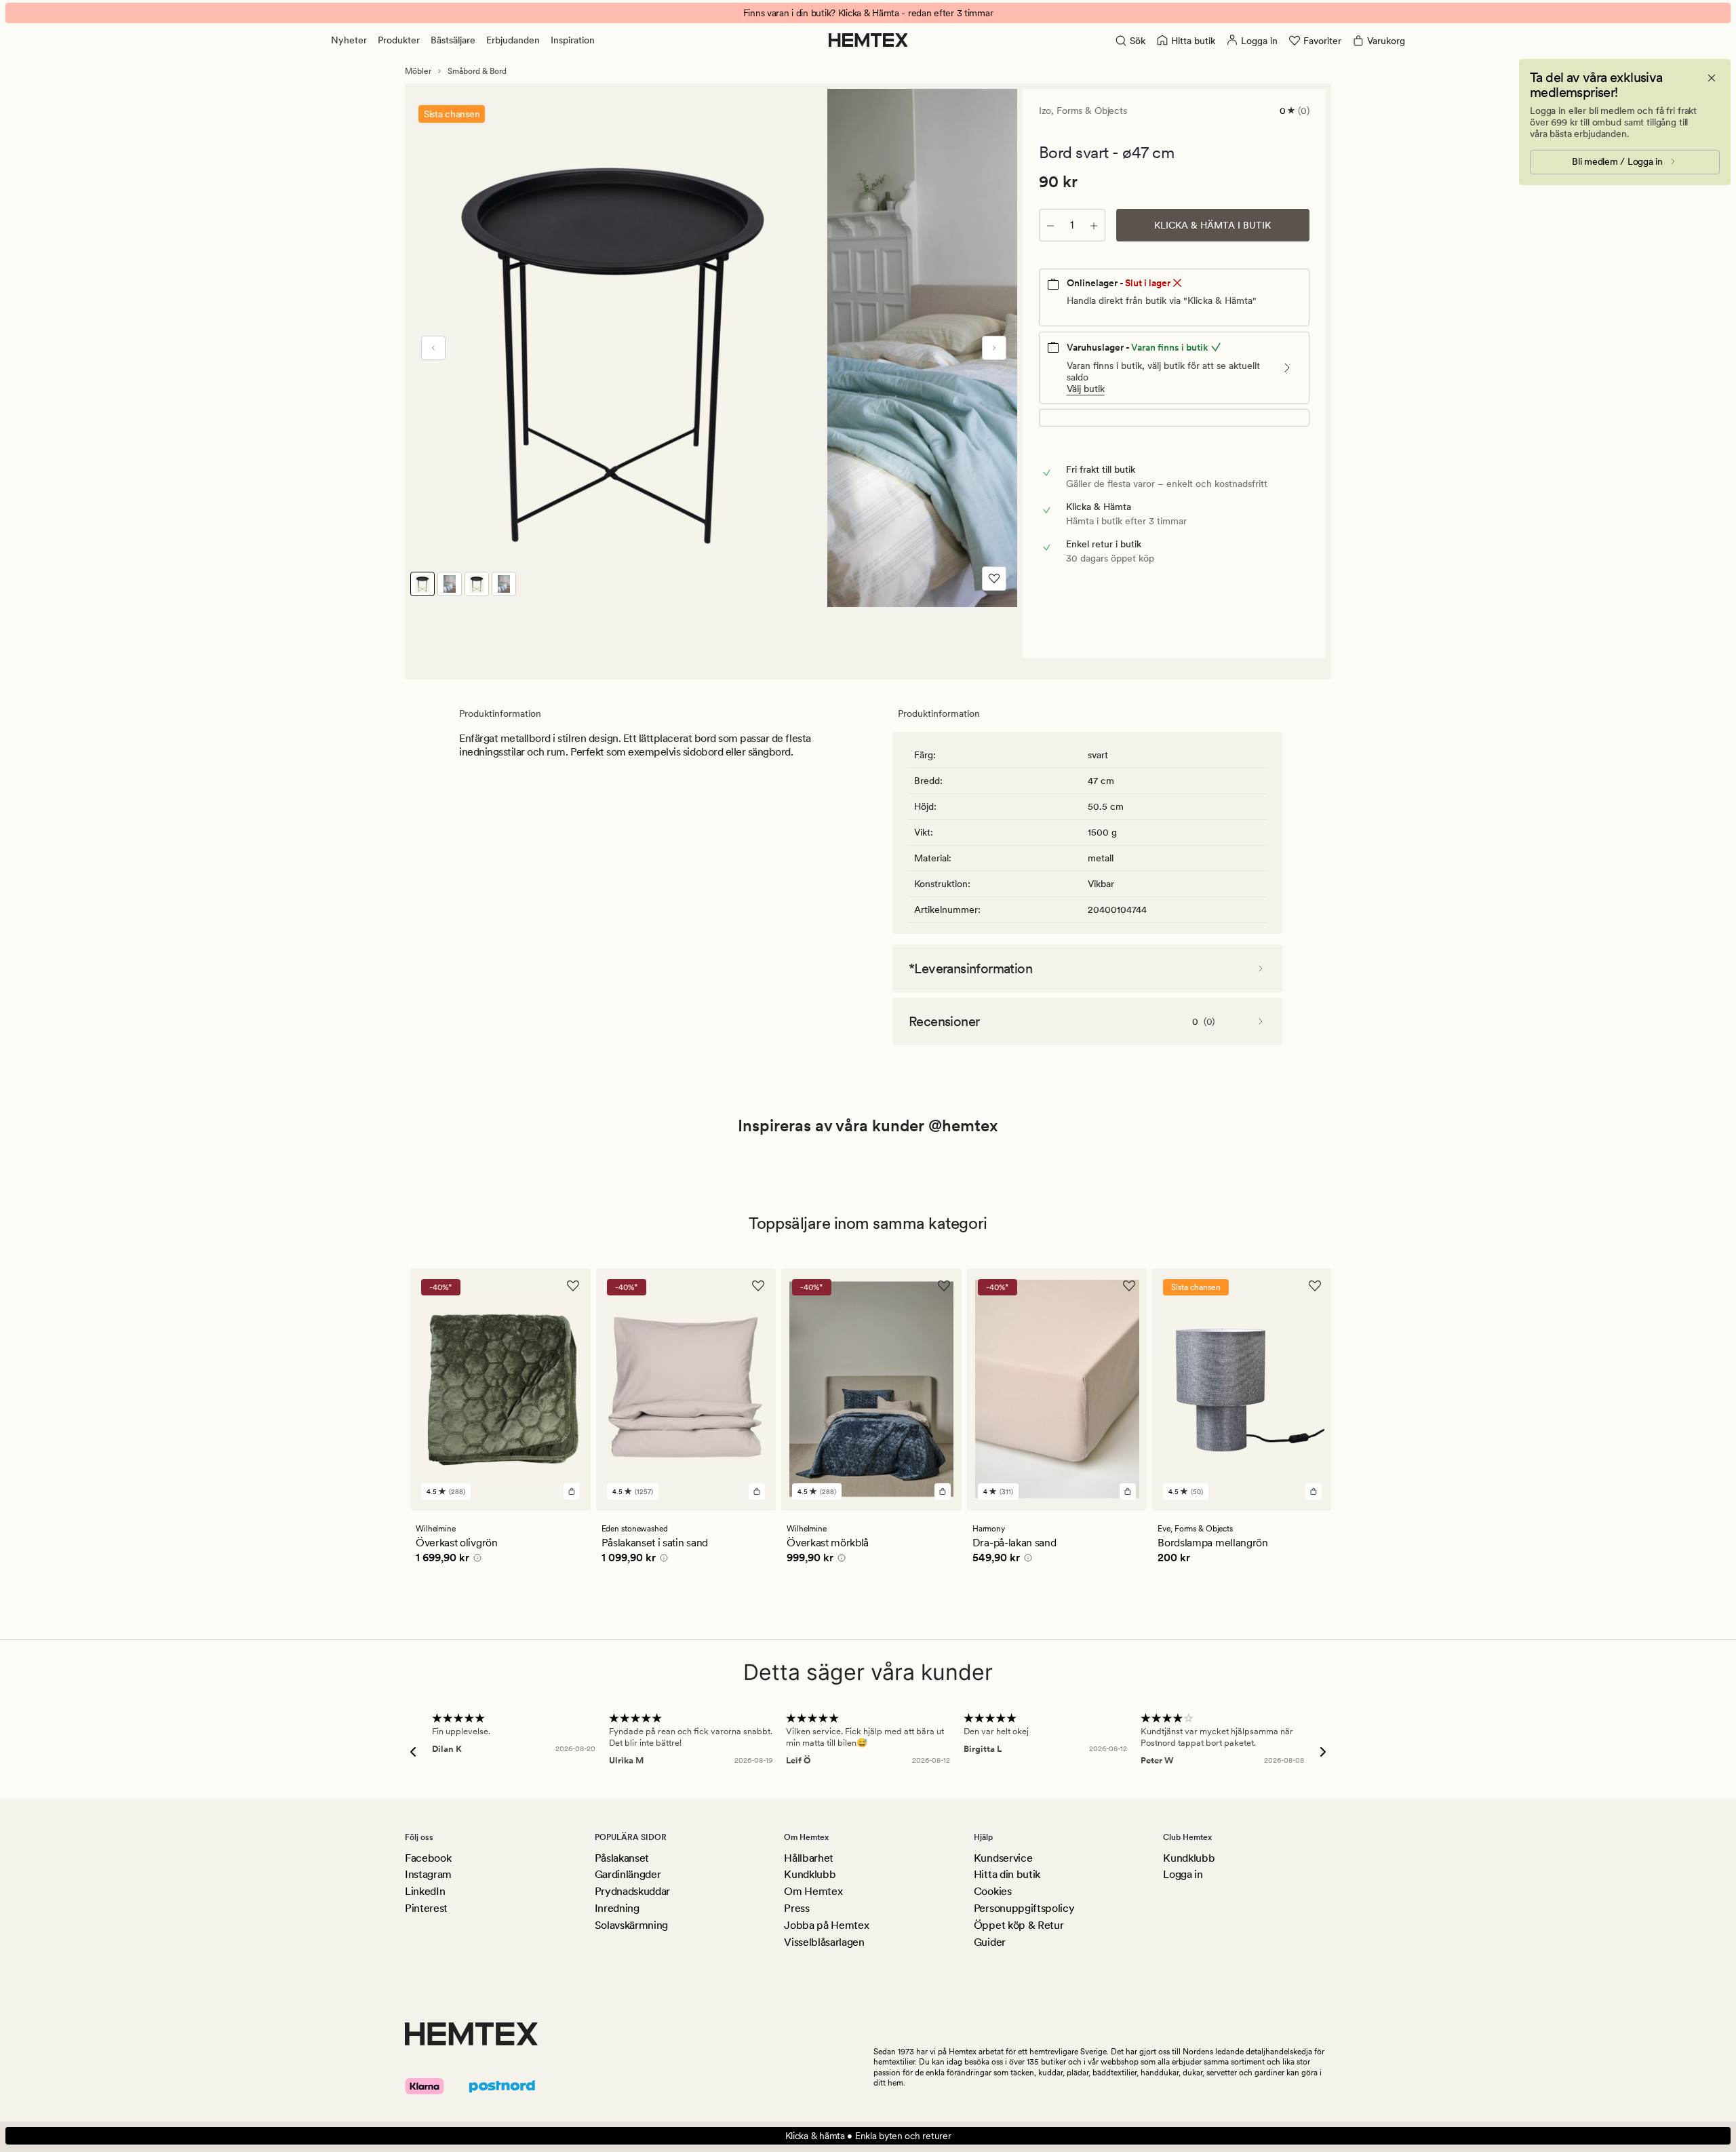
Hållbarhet (809, 1858)
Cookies (993, 1891)
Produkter (399, 40)
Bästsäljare (453, 40)
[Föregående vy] (433, 348)
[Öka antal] (1094, 225)
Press (796, 1908)
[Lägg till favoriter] (994, 579)
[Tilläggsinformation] (475, 1559)
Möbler (418, 71)
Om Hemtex (813, 1891)
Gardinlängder (628, 1874)
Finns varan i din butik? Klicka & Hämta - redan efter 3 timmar (868, 13)
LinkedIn (425, 1891)
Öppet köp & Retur (1019, 1925)
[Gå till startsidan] (868, 40)
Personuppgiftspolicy (1024, 1908)
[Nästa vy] (994, 348)
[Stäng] (1712, 78)
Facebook (428, 1858)
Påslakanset (622, 1858)
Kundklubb (810, 1874)
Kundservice (1003, 1858)
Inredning (617, 1908)
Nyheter (349, 40)
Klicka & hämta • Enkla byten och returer (868, 2136)
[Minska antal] (1050, 225)
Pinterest (426, 1908)
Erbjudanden (513, 40)
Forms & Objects (1092, 111)
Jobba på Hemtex (826, 1925)
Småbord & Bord (477, 71)
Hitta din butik (1007, 1874)
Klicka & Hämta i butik (1212, 225)
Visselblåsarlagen (824, 1942)
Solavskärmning (632, 1925)
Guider (990, 1942)
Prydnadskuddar (633, 1891)
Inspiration (573, 40)
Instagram (428, 1874)
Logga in (1183, 1874)
